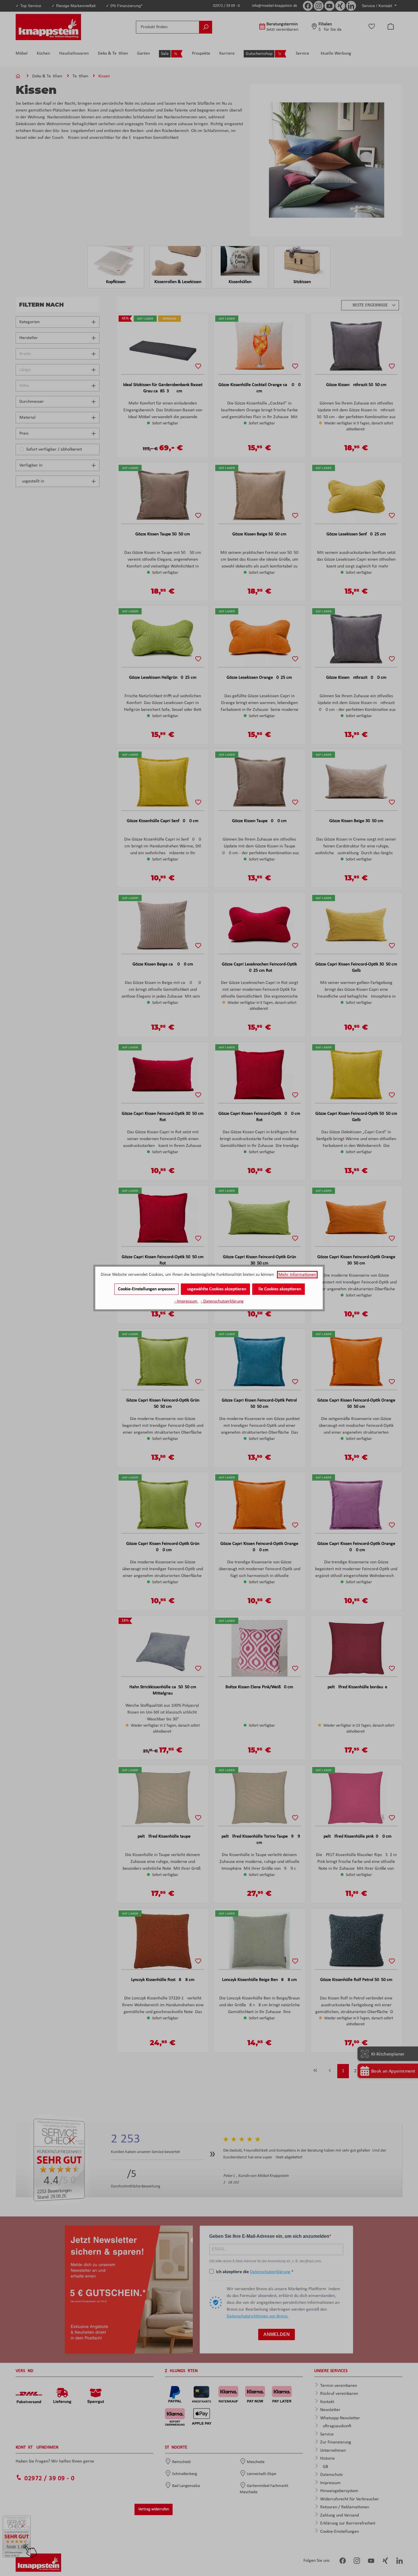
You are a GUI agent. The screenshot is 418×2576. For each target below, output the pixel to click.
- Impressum (186, 1301)
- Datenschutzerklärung (222, 1301)
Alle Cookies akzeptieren (279, 1289)
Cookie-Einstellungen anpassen (146, 1289)
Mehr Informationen (297, 1275)
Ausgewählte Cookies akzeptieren (215, 1289)
